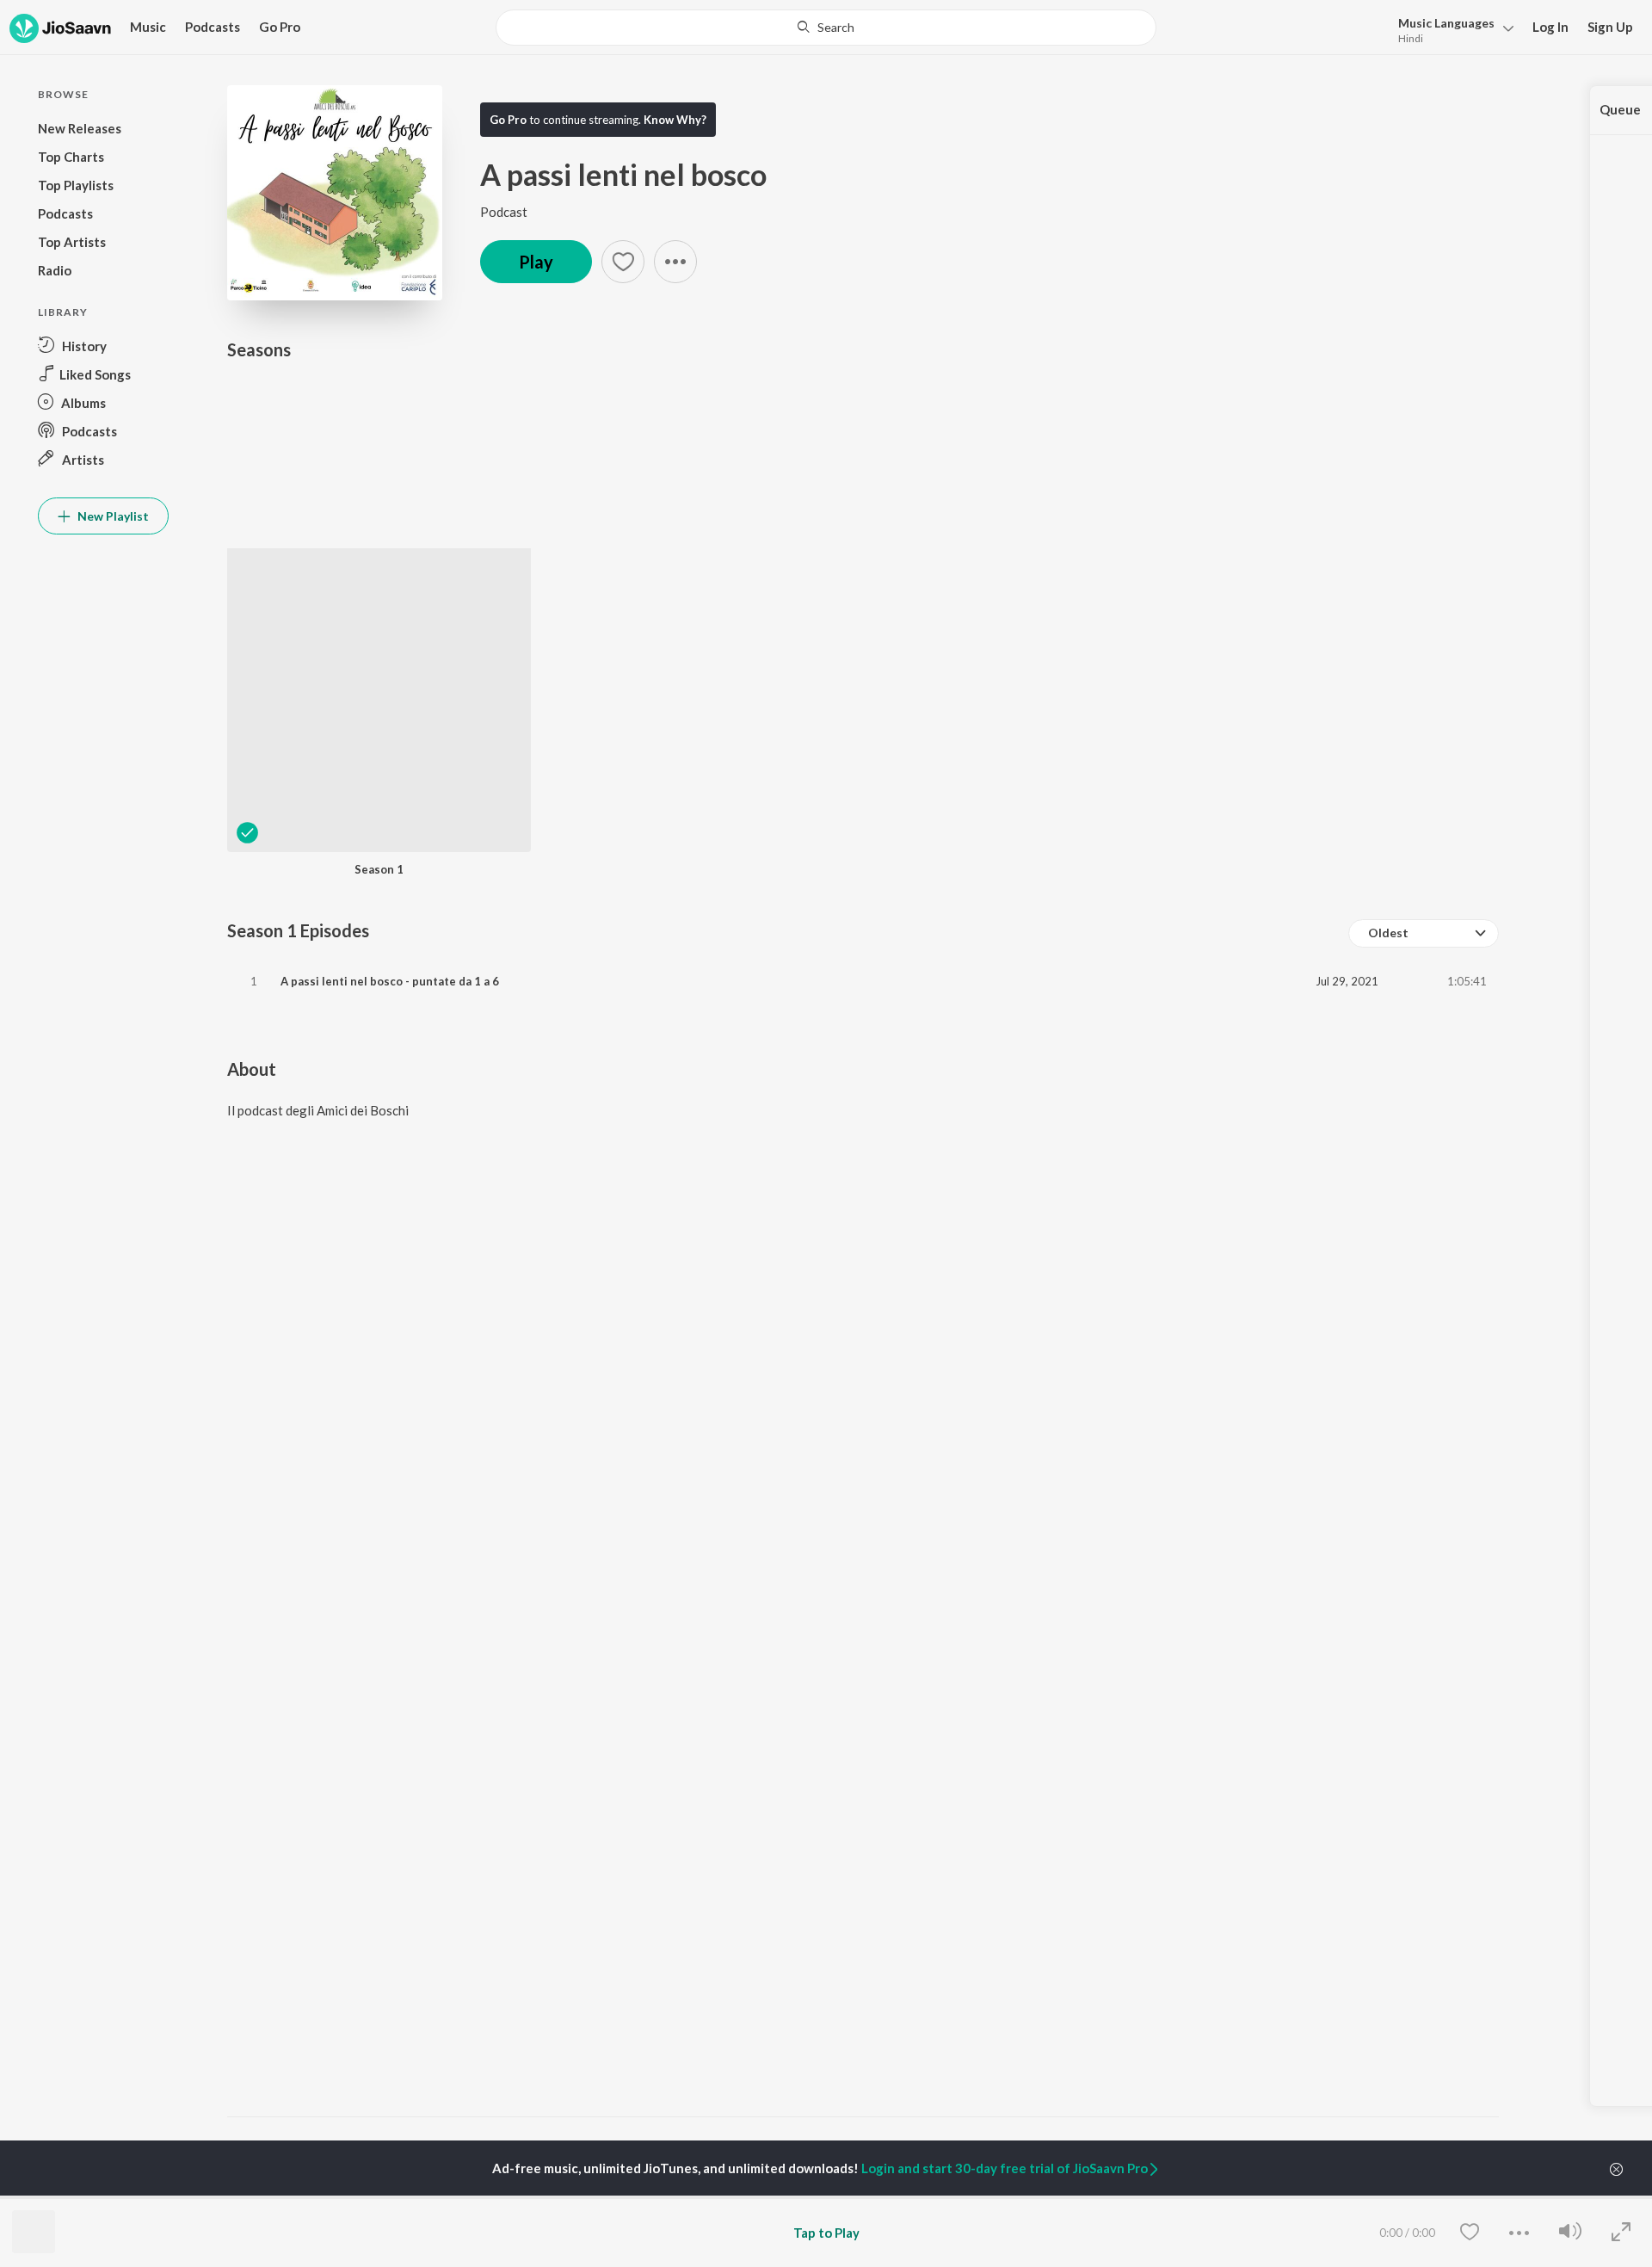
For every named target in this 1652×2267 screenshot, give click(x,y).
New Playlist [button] (112, 516)
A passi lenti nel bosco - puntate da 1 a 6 (390, 981)
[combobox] (826, 28)
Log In (1550, 27)
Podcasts (213, 27)
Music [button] (148, 27)
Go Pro (280, 27)
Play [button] (536, 262)
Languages (1446, 23)
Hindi (1411, 38)
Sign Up (1610, 27)
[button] (1451, 29)
